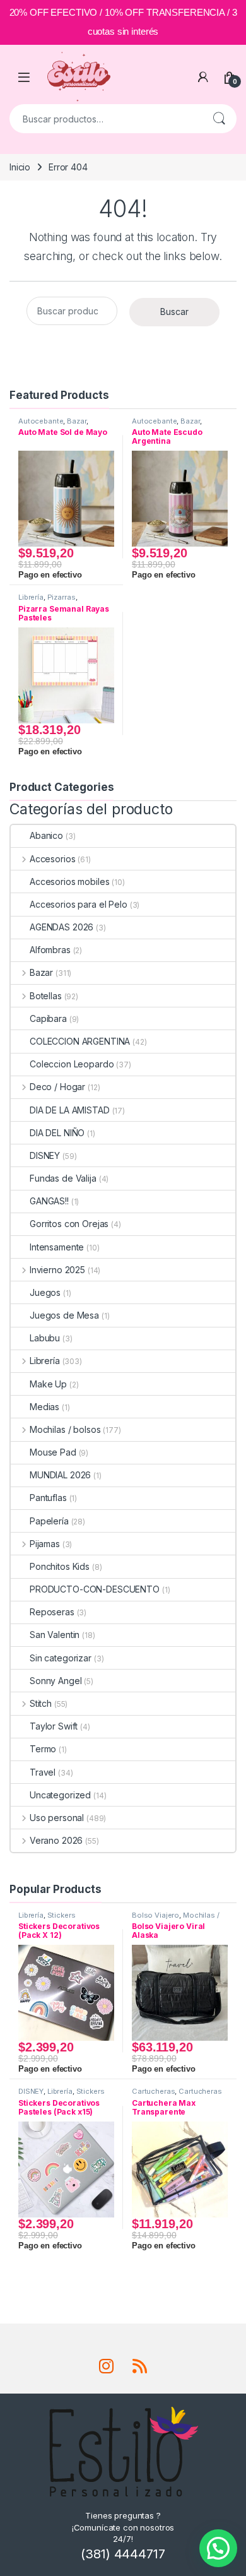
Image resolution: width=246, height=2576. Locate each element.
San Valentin (55, 1635)
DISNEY (45, 1155)
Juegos (45, 1292)
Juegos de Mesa (64, 1315)
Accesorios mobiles (69, 881)
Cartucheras (153, 2091)
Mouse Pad (53, 1452)
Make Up (48, 1384)
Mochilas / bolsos (65, 1429)
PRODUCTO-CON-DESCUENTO (95, 1589)
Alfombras (50, 950)
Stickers (61, 1915)
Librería (31, 597)
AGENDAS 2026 (61, 927)
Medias (44, 1407)
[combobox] (105, 119)
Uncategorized (60, 1795)
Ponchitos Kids (60, 1566)
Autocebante (41, 421)
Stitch (41, 1703)
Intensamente (57, 1247)
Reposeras (52, 1612)
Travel (43, 1772)
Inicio (20, 167)
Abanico (46, 835)
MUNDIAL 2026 (60, 1475)
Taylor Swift (54, 1726)
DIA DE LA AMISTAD (70, 1110)
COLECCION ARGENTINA (80, 1041)
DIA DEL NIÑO (57, 1133)
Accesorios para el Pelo (79, 904)
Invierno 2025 (57, 1270)
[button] (218, 2548)
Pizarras (61, 597)
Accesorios (52, 859)
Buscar (219, 119)
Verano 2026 (56, 1840)
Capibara (48, 1018)
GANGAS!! (49, 1201)
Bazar (76, 421)
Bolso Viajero (155, 1915)
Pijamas (45, 1544)
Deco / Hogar (57, 1087)
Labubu (45, 1338)
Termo (43, 1749)
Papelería (49, 1521)
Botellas (46, 996)
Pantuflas (48, 1498)
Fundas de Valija (63, 1178)
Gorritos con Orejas (69, 1224)
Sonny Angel (56, 1681)
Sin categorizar (61, 1658)
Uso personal (57, 1818)
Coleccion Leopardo (72, 1064)
